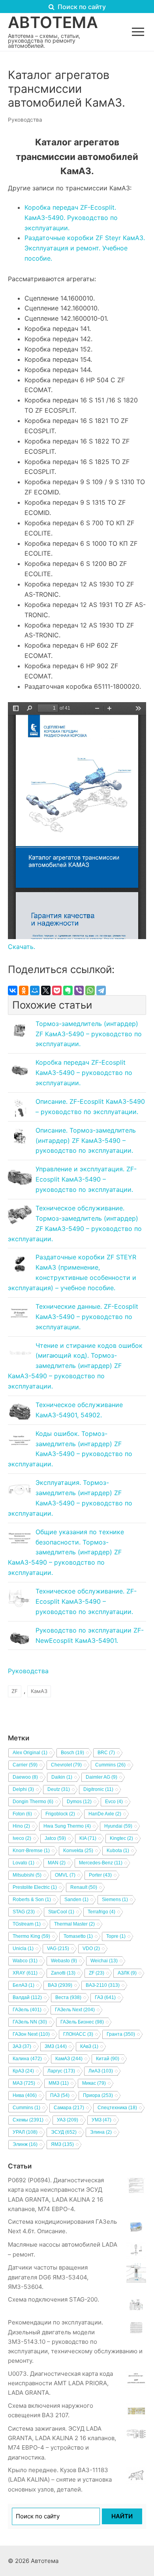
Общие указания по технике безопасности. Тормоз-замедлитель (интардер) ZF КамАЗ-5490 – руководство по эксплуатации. (66, 1552)
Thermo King (31, 1936)
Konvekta (78, 1851)
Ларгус (61, 2071)
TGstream (27, 1924)
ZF (15, 1691)
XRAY (25, 1973)
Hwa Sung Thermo (67, 1826)
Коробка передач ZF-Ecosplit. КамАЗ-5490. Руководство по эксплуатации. (71, 218)
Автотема (53, 23)
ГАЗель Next (75, 2010)
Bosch (72, 1753)
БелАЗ (23, 1985)
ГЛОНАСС (78, 2034)
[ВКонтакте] (13, 990)
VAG (58, 1948)
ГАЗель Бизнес (82, 2022)
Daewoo (25, 1777)
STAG (24, 1912)
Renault (84, 1887)
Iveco (22, 1838)
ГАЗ (105, 1997)
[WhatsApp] (90, 990)
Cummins (110, 1765)
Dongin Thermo (33, 1802)
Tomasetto (78, 1936)
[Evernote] (68, 990)
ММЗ (59, 2083)
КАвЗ (89, 2046)
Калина (27, 2059)
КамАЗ (39, 1691)
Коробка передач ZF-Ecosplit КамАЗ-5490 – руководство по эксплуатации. (84, 1073)
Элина (101, 2132)
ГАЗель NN (30, 2022)
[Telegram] (101, 990)
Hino (21, 1826)
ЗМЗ (56, 2046)
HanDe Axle (105, 1814)
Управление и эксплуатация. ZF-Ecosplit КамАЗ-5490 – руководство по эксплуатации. (86, 1179)
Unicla (23, 1948)
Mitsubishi (27, 1875)
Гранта (121, 2034)
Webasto (64, 1961)
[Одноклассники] (24, 990)
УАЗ (68, 2120)
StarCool (61, 1912)
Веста (68, 1997)
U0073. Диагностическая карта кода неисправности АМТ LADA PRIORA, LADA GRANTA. (60, 2383)
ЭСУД (64, 2132)
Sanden (76, 1900)
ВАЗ (60, 1985)
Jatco (55, 1838)
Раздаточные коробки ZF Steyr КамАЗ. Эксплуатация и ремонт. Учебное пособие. (85, 248)
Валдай (27, 1997)
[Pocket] (57, 990)
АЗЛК (127, 1973)
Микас (94, 2083)
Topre (116, 1936)
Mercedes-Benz (101, 1863)
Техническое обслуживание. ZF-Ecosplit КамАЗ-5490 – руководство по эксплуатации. (86, 1601)
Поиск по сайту (81, 7)
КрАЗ (23, 2071)
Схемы (28, 2120)
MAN (57, 1863)
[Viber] (79, 990)
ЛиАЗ (101, 2071)
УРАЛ (25, 2132)
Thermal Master (74, 1924)
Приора (98, 2095)
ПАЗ (60, 2095)
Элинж (25, 2144)
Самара (69, 2108)
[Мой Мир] (35, 990)
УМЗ (101, 2120)
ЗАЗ (22, 2046)
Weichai (104, 1961)
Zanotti (63, 1973)
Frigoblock (60, 1814)
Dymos (79, 1802)
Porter (100, 1875)
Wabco (25, 1961)
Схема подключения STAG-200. (54, 2299)
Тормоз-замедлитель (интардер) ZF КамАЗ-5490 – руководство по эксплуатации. (89, 1034)
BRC (106, 1753)
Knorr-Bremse (31, 1851)
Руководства (25, 120)
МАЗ (24, 2083)
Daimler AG (101, 1777)
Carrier (25, 1765)
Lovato (23, 1863)
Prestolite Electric (35, 1887)
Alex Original (30, 1753)
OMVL (65, 1875)
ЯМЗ (62, 2144)
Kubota (118, 1851)
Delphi (23, 1789)
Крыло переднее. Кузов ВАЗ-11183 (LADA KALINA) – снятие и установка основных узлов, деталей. (60, 2480)
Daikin (62, 1777)
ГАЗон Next (31, 2034)
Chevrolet (66, 1765)
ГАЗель (27, 2010)
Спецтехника (117, 2108)
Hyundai (118, 1826)
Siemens (115, 1900)
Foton (22, 1814)
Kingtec (121, 1838)
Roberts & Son (32, 1900)
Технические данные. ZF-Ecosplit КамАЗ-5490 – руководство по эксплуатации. (87, 1317)
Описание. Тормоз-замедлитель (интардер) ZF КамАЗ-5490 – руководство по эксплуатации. (86, 1141)
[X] (46, 990)
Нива (25, 2095)
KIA (88, 1838)
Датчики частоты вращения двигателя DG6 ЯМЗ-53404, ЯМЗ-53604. (48, 2277)
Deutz (59, 1789)
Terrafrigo (101, 1912)
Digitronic (98, 1789)
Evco (114, 1802)
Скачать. (22, 947)
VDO (91, 1948)
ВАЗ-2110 (103, 1985)
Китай (108, 2059)
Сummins (26, 2108)
